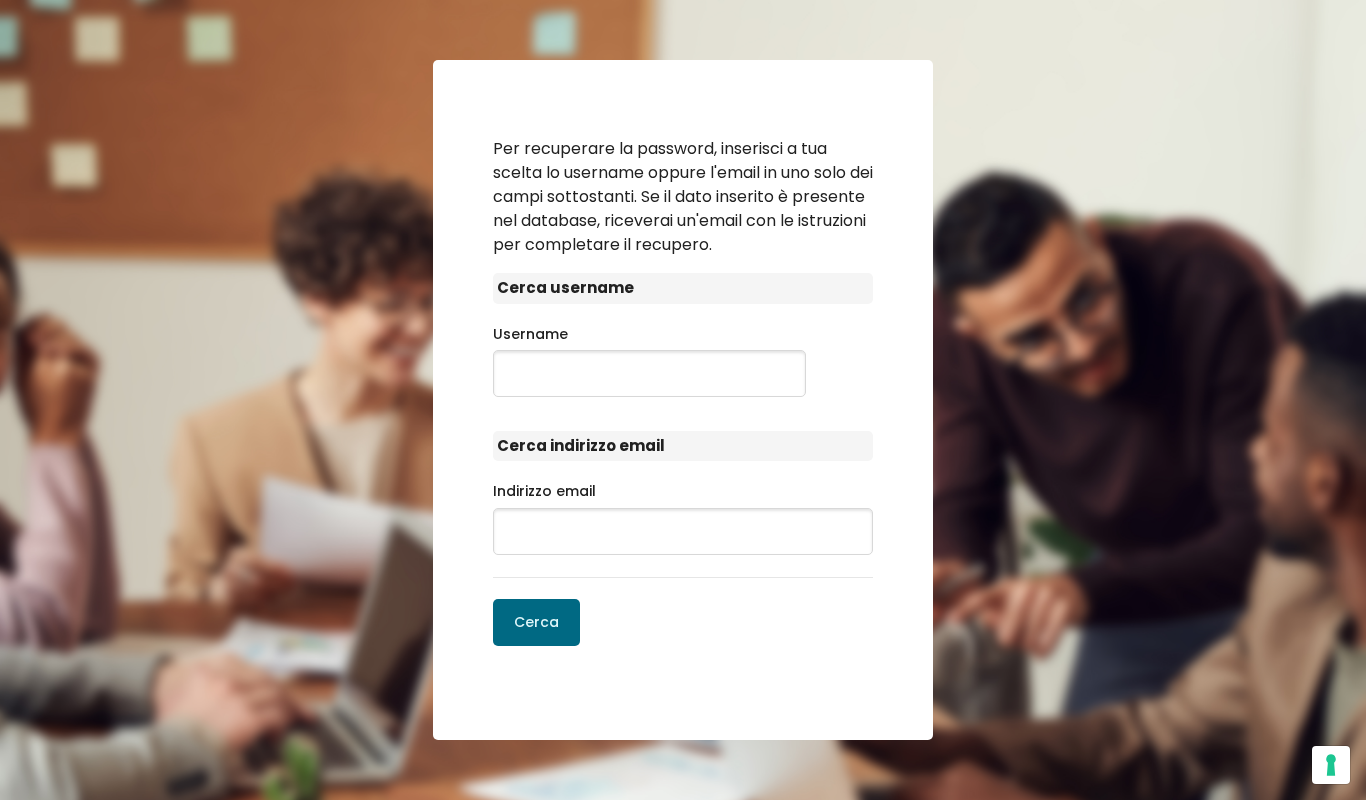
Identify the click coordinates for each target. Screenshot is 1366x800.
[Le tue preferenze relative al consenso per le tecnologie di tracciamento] (1331, 765)
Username (530, 334)
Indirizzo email (544, 491)
